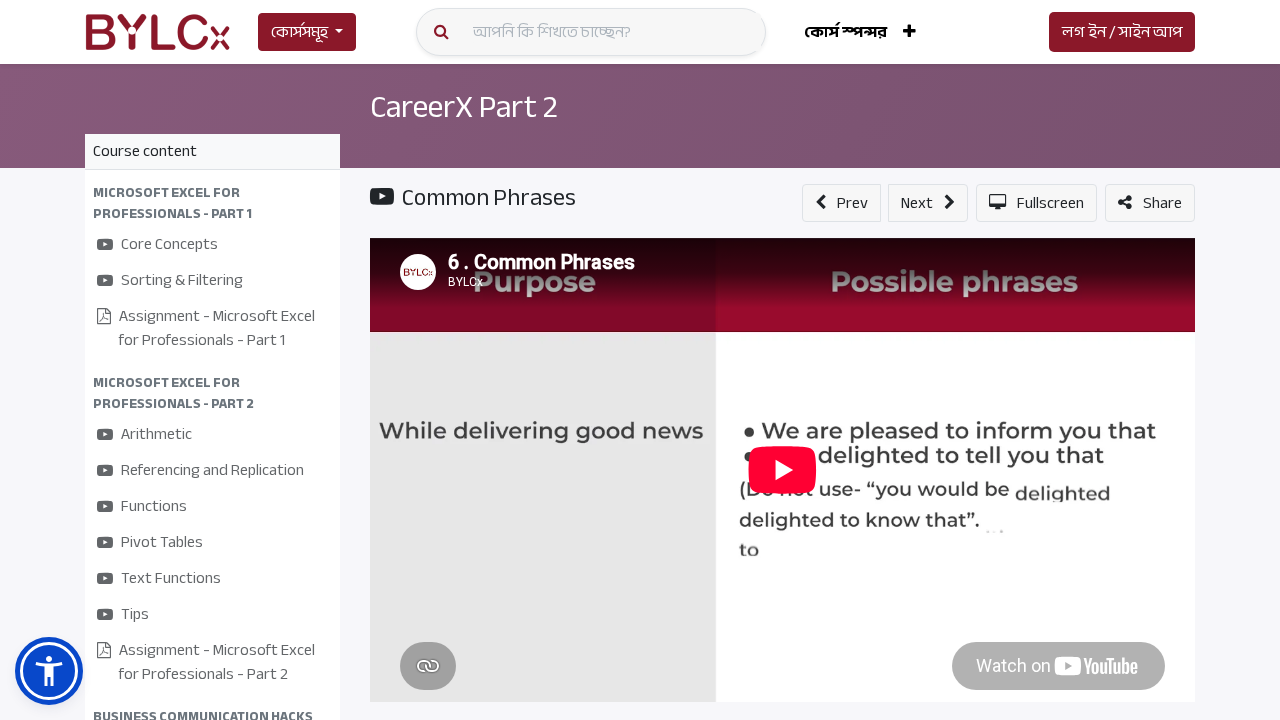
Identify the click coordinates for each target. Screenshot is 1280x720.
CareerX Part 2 (464, 107)
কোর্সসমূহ (299, 32)
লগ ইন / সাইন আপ (1122, 32)
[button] (909, 32)
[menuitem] (845, 32)
